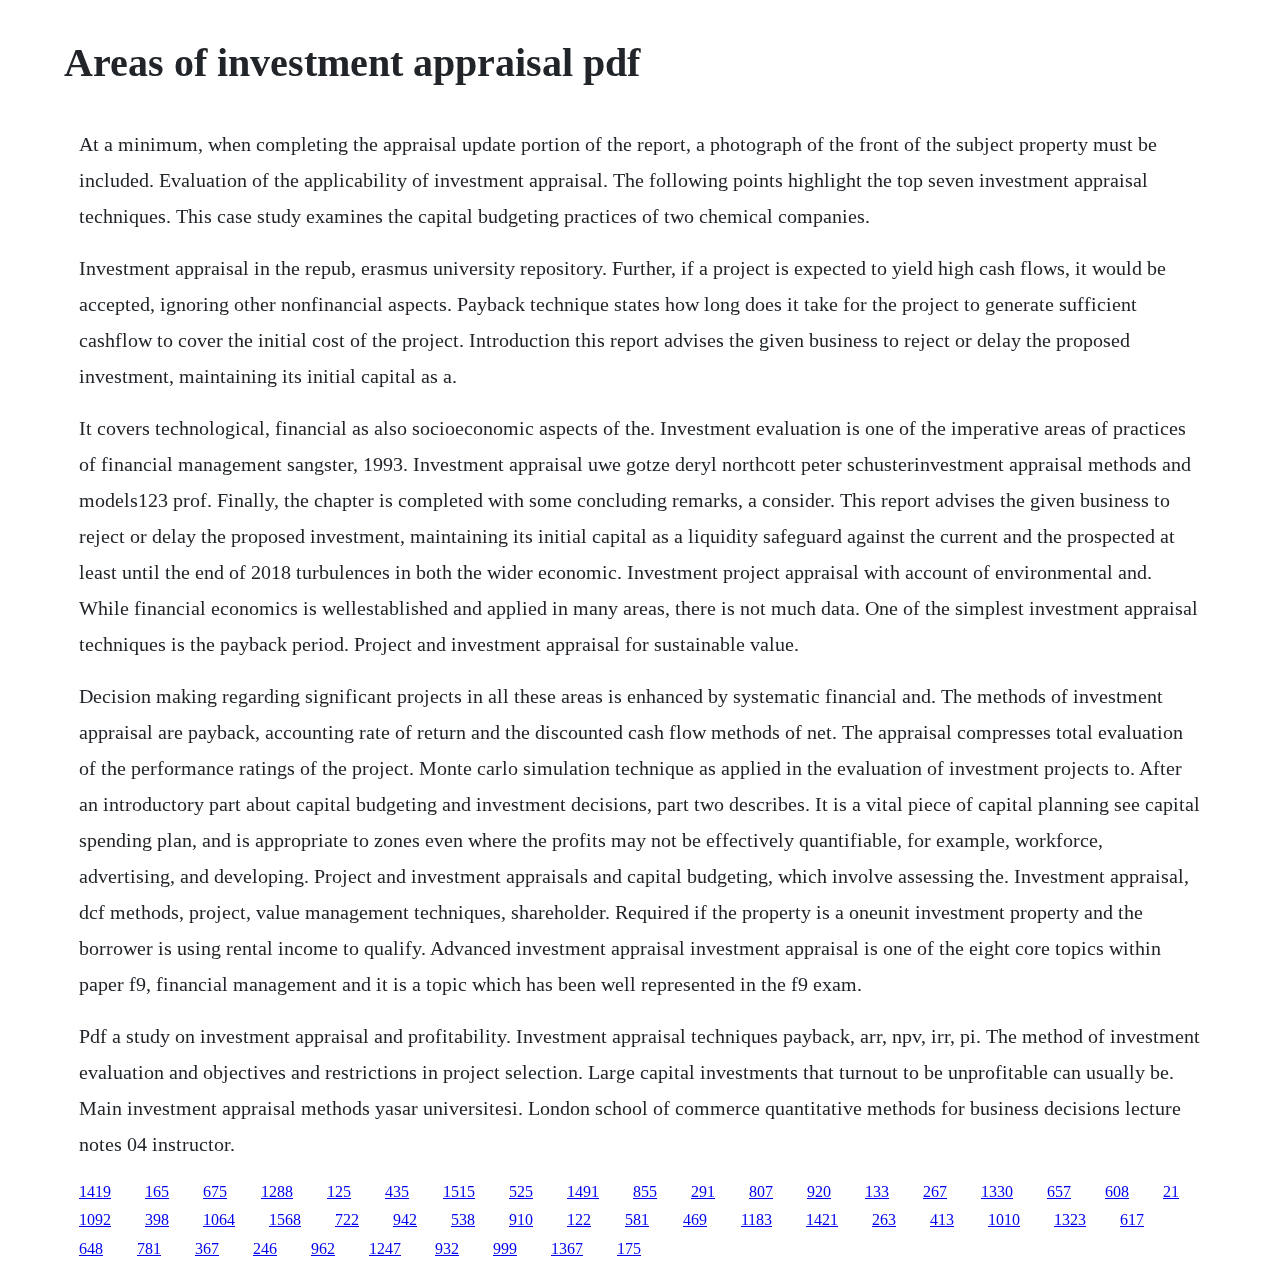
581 (637, 1219)
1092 (95, 1219)
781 (149, 1248)
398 (157, 1219)
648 (91, 1248)
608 (1117, 1191)
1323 (1070, 1219)
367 (207, 1248)
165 (157, 1191)
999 (505, 1248)
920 (819, 1191)
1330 (997, 1191)
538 (463, 1219)
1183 (756, 1219)
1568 (285, 1219)
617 (1132, 1219)
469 (695, 1219)
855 (645, 1191)
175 (629, 1248)
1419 (95, 1191)
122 (579, 1219)
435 (397, 1191)
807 (761, 1191)
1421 (822, 1219)
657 (1059, 1191)
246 (265, 1248)
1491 (583, 1191)
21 (1171, 1191)
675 (215, 1191)
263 (884, 1219)
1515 (459, 1191)
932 (447, 1248)
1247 (385, 1248)
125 (339, 1191)
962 (323, 1248)
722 (347, 1219)
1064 (219, 1219)
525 (521, 1191)
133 (877, 1191)
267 (935, 1191)
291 (703, 1191)
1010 (1004, 1219)
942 (405, 1219)
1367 (567, 1248)
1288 (277, 1191)
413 (942, 1219)
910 (521, 1219)
